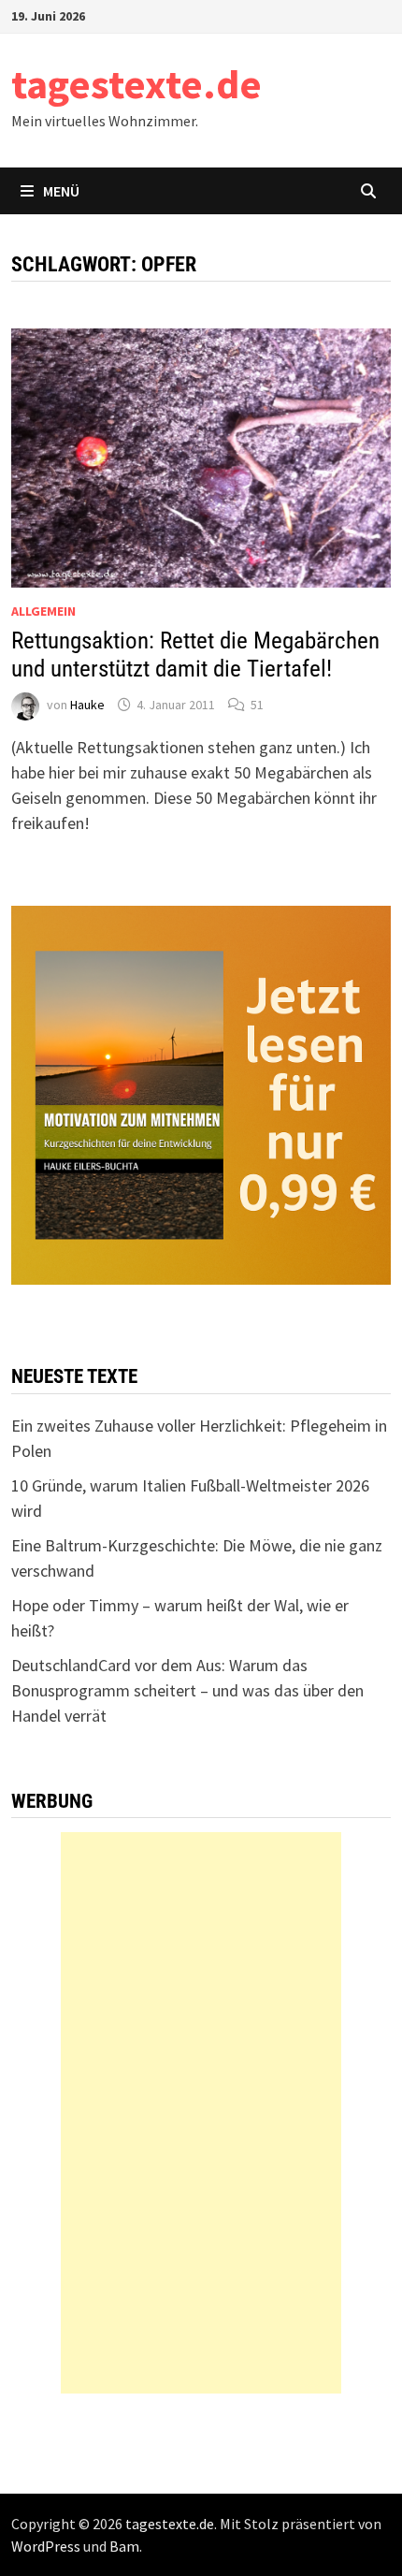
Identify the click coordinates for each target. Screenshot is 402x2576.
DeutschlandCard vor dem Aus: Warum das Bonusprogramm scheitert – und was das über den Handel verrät (187, 1690)
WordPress (46, 2546)
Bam (124, 2546)
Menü (61, 191)
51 (257, 705)
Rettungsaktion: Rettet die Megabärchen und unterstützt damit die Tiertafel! (195, 655)
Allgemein (43, 611)
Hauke (87, 705)
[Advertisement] (201, 2113)
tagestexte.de (136, 84)
